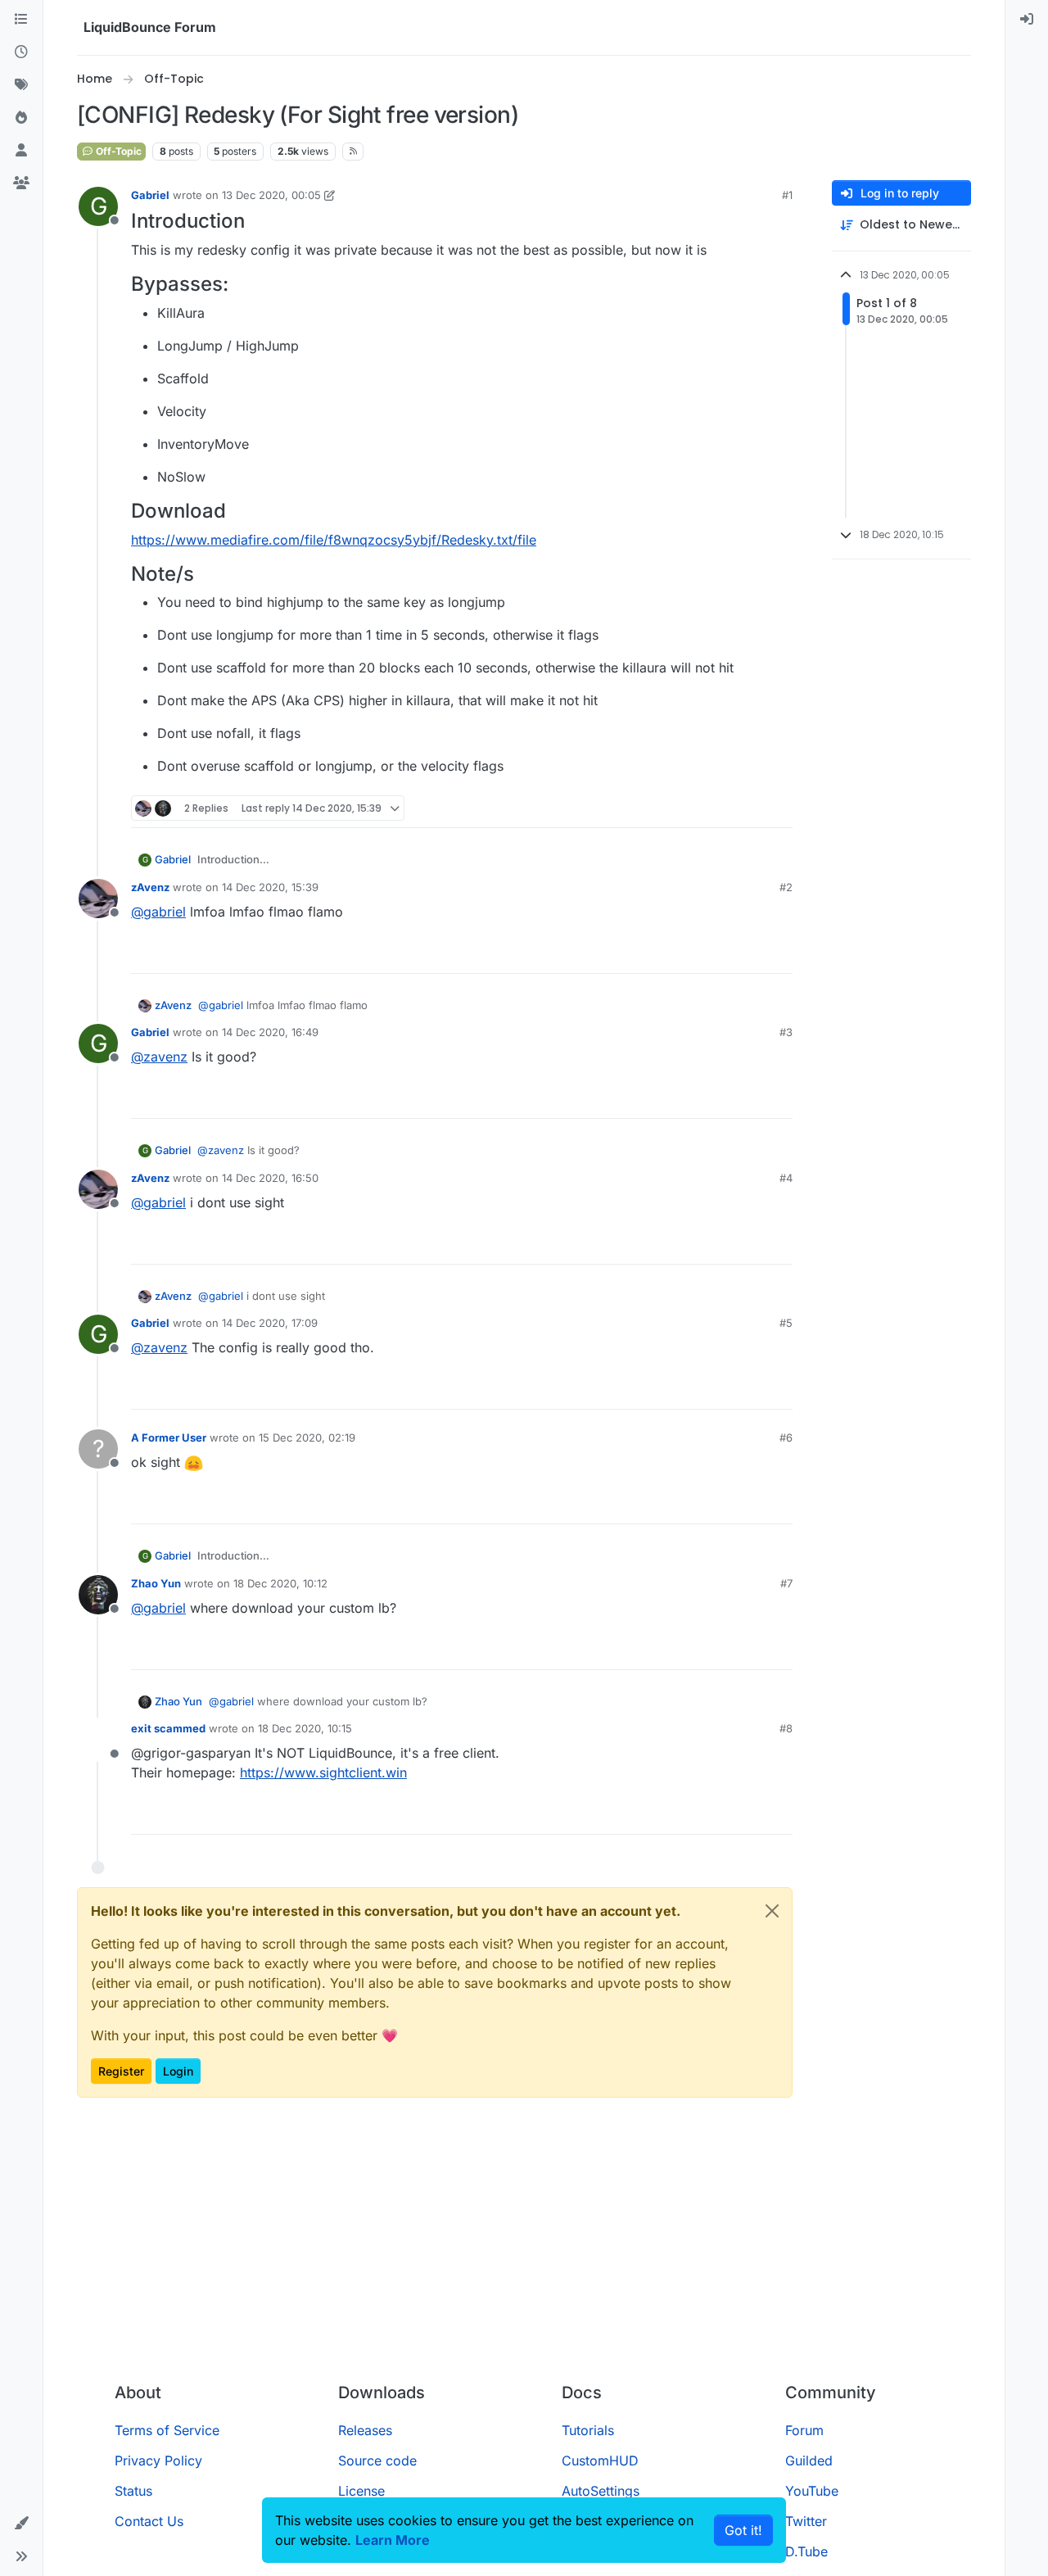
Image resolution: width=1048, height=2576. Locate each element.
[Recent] (21, 52)
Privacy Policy (158, 2461)
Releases (365, 2430)
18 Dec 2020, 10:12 (280, 1583)
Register (121, 2071)
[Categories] (21, 20)
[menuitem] (1027, 20)
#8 (786, 1728)
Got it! (743, 2530)
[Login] (1027, 20)
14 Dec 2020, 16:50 (270, 1178)
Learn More (393, 2540)
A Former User (169, 1437)
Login (178, 2071)
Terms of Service (167, 2430)
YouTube (812, 2491)
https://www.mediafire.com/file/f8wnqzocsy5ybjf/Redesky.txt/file (334, 540)
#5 (786, 1323)
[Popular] (21, 118)
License (361, 2491)
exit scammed (168, 1728)
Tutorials (588, 2430)
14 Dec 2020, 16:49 (270, 1032)
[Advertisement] (524, 2247)
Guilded (809, 2461)
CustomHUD (600, 2461)
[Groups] (21, 183)
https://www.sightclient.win (323, 1772)
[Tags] (21, 85)
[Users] (21, 151)
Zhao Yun (156, 1583)
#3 (786, 1032)
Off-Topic (117, 151)
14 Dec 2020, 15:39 (270, 887)
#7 (786, 1583)
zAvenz (150, 887)
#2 (786, 887)
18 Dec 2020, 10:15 (305, 1728)
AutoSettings (601, 2491)
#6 (786, 1437)
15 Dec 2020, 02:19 (307, 1437)
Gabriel (150, 195)
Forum (804, 2430)
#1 (787, 195)
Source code (377, 2461)
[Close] (772, 1911)
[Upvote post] (750, 808)
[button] (21, 2524)
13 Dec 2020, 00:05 (271, 195)
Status (133, 2491)
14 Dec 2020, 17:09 (270, 1323)
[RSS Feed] (353, 152)
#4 (786, 1178)
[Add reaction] (719, 808)
